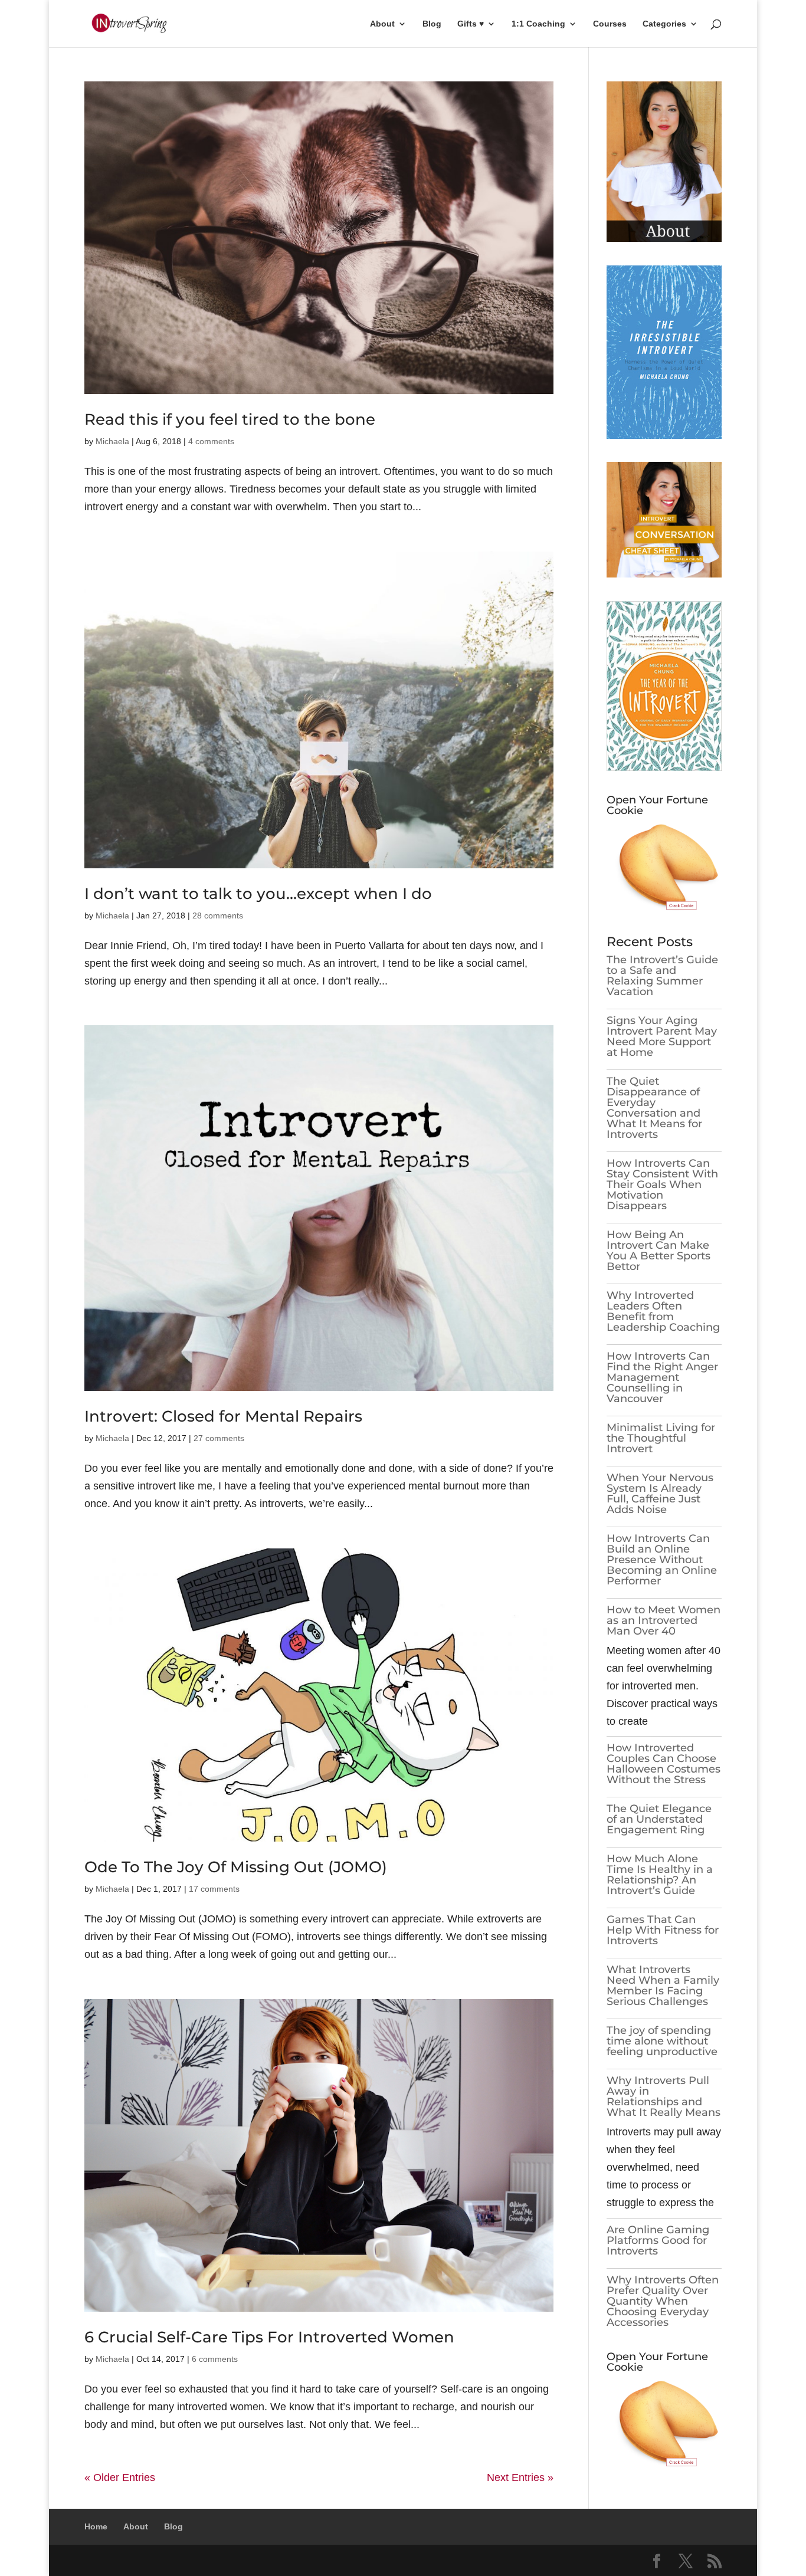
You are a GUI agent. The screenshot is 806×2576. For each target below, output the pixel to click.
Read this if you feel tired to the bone (230, 419)
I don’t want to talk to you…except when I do (258, 894)
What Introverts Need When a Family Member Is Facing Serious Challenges (663, 1986)
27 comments (219, 1438)
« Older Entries (120, 2477)
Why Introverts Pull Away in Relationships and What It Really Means (664, 2096)
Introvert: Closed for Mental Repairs (223, 1416)
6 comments (215, 2359)
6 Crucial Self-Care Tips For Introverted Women (269, 2337)
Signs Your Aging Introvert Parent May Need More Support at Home (662, 1036)
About (382, 24)
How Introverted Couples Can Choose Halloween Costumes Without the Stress (664, 1764)
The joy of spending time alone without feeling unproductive (662, 2041)
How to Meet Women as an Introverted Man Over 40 (664, 1620)
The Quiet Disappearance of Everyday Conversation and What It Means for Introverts (654, 1108)
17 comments (214, 1889)
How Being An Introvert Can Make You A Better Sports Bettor (658, 1251)
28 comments (218, 915)
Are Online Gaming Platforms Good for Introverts (658, 2240)
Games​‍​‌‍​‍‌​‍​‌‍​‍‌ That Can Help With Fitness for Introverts (663, 1930)
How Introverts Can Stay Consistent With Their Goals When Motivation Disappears (662, 1184)
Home (96, 2526)
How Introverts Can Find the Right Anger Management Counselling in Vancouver (662, 1377)
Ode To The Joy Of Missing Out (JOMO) (236, 1867)
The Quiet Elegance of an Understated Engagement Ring (659, 1819)
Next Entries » (520, 2477)
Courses (610, 24)
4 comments (211, 441)
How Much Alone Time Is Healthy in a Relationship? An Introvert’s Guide (660, 1875)
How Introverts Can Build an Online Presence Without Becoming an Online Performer (662, 1560)
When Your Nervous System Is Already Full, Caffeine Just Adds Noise (660, 1494)
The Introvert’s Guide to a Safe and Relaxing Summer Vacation (662, 976)
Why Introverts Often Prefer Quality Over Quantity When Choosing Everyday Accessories (663, 2301)
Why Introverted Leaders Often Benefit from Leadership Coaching (663, 1311)
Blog (432, 24)
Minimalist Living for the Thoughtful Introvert (661, 1438)
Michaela (112, 441)
